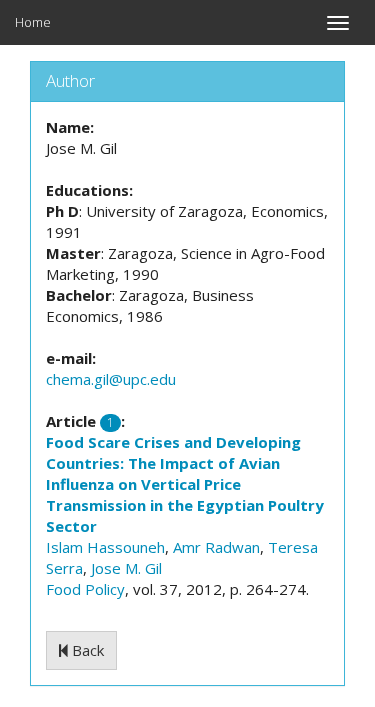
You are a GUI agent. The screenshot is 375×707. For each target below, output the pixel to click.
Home (33, 22)
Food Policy (85, 589)
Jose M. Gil (126, 568)
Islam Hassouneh (105, 547)
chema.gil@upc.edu (111, 379)
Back (86, 650)
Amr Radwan (216, 547)
